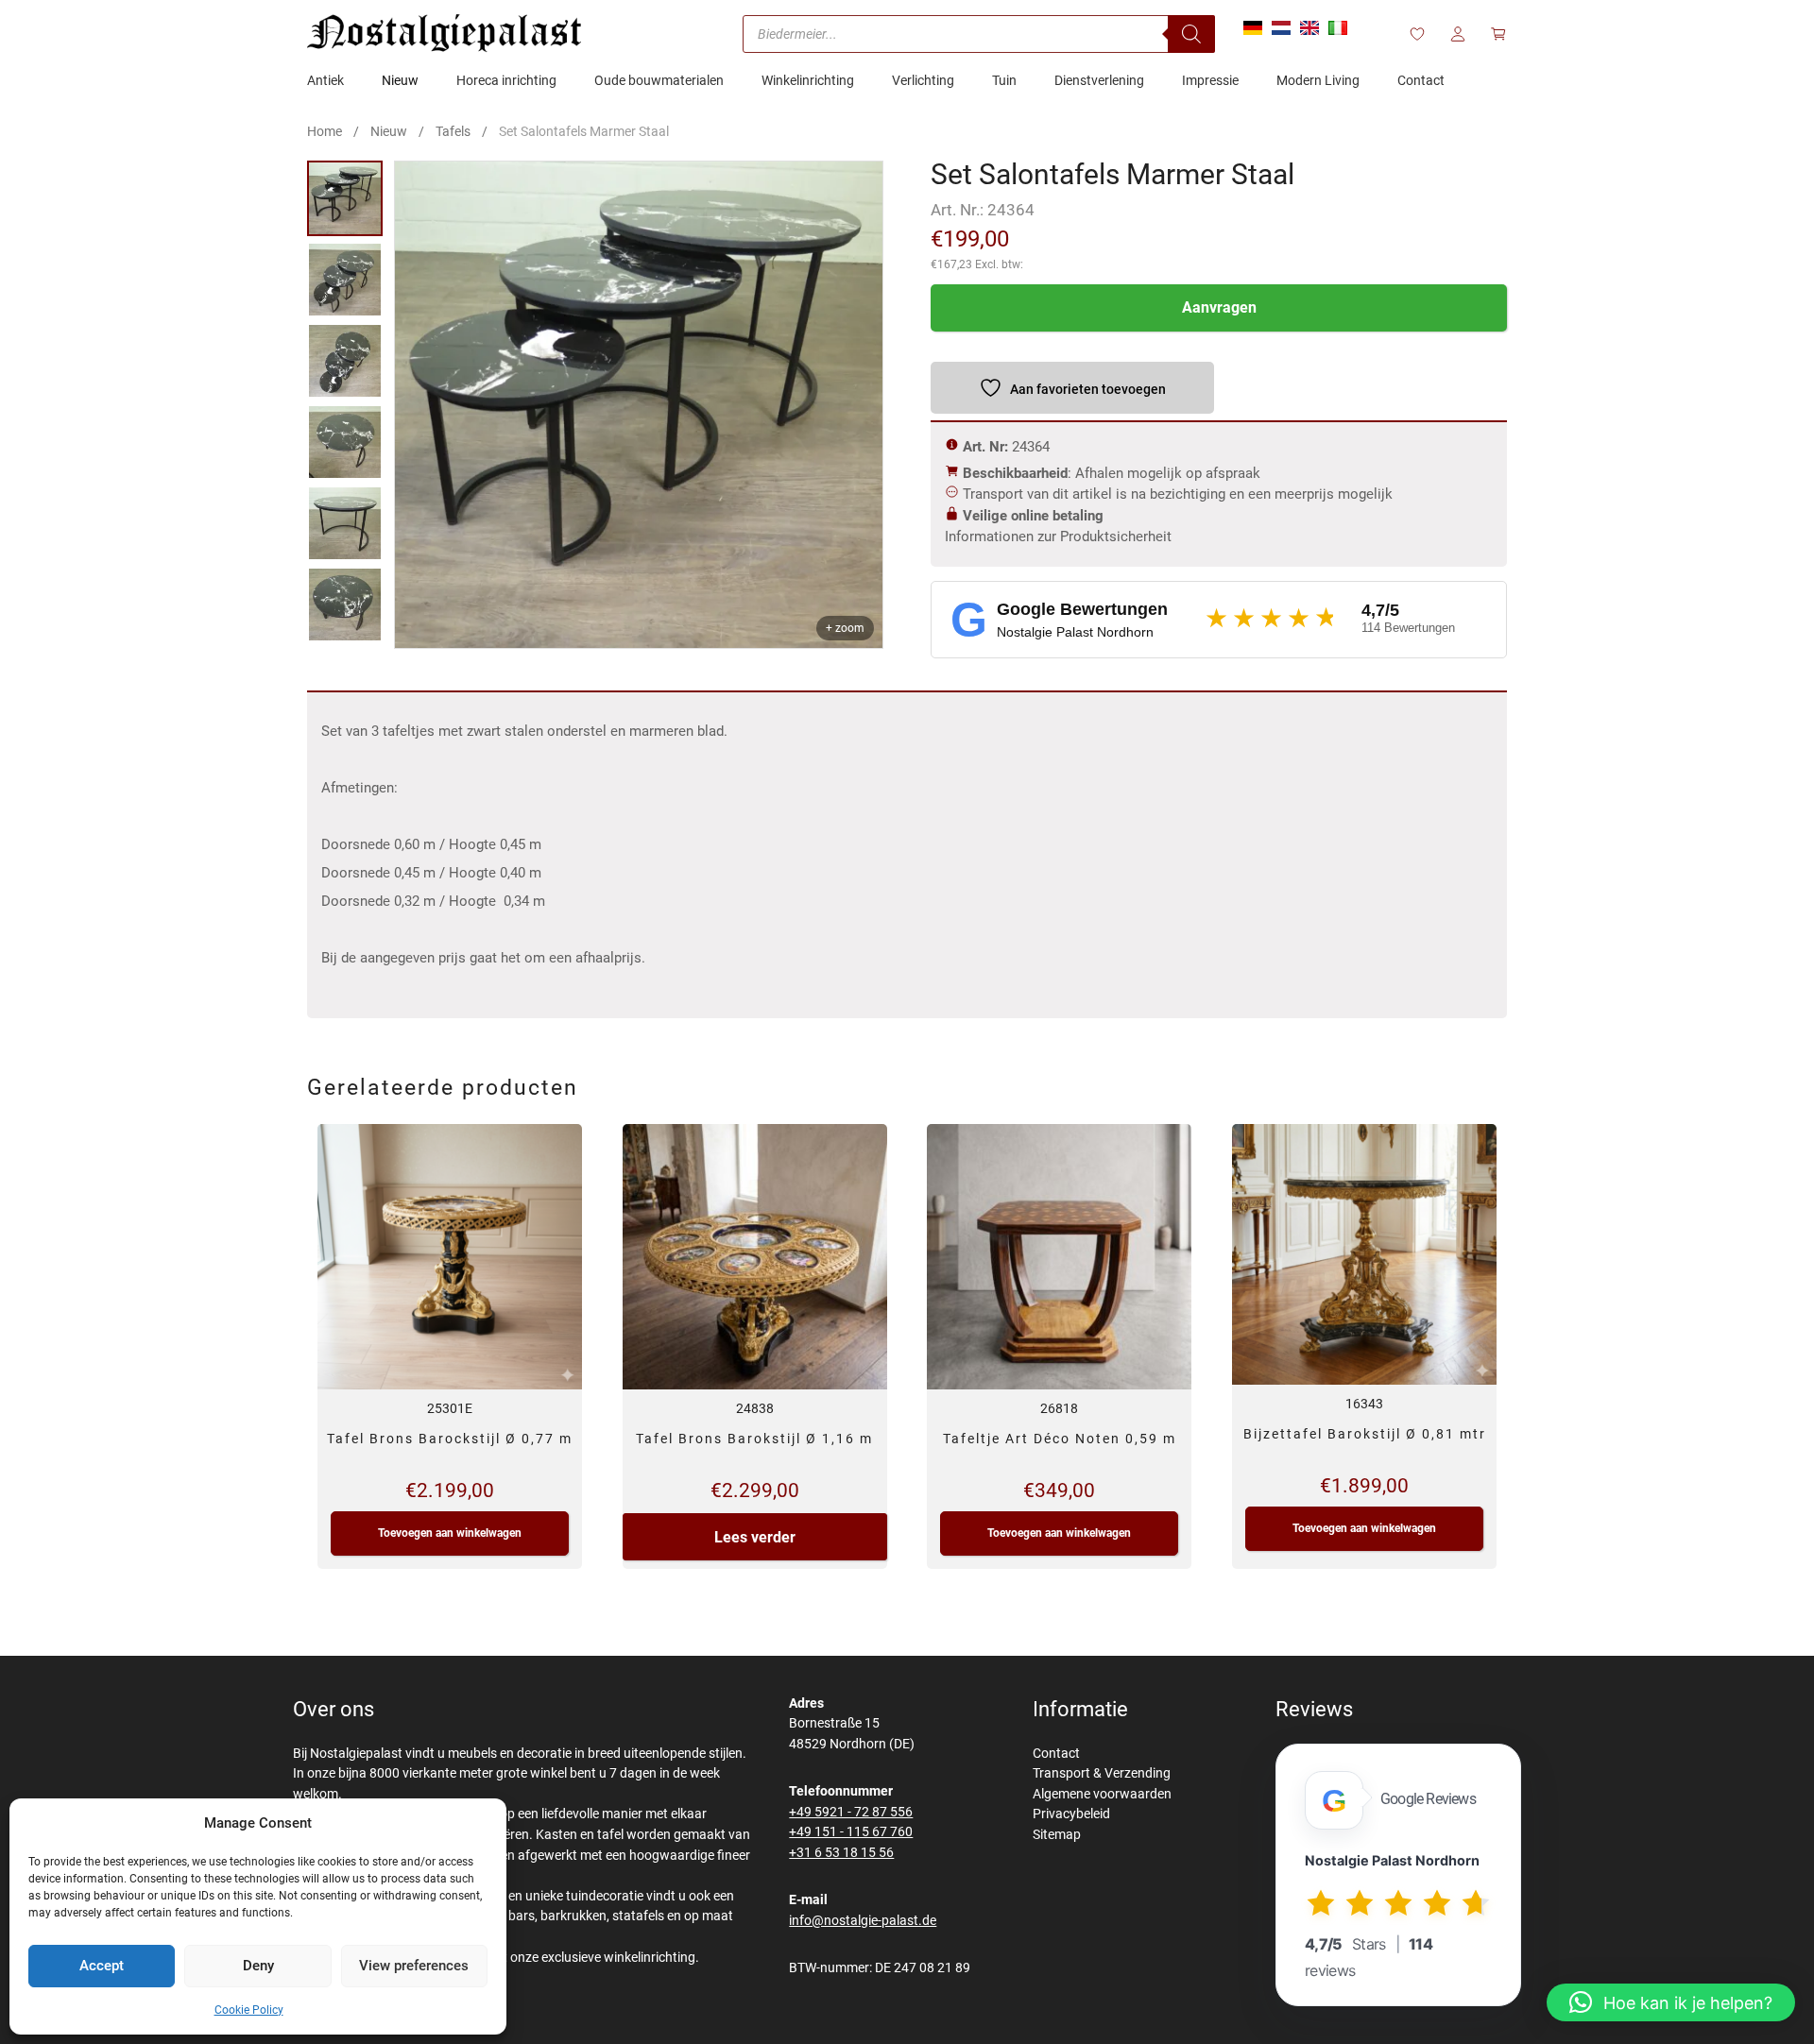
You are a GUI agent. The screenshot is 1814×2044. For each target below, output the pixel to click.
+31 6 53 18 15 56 (841, 1853)
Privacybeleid (1071, 1814)
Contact (1056, 1754)
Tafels (453, 131)
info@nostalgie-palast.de (863, 1921)
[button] (1671, 2002)
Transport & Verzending (1102, 1773)
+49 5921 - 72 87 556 (851, 1812)
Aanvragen (1219, 307)
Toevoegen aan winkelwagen (450, 1533)
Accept (102, 1966)
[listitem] (345, 198)
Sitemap (1057, 1835)
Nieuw (389, 131)
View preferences (414, 1966)
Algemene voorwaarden (1102, 1794)
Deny (258, 1966)
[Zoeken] (1191, 34)
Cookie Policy (249, 2010)
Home (325, 131)
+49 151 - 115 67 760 (851, 1832)
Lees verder (755, 1537)
